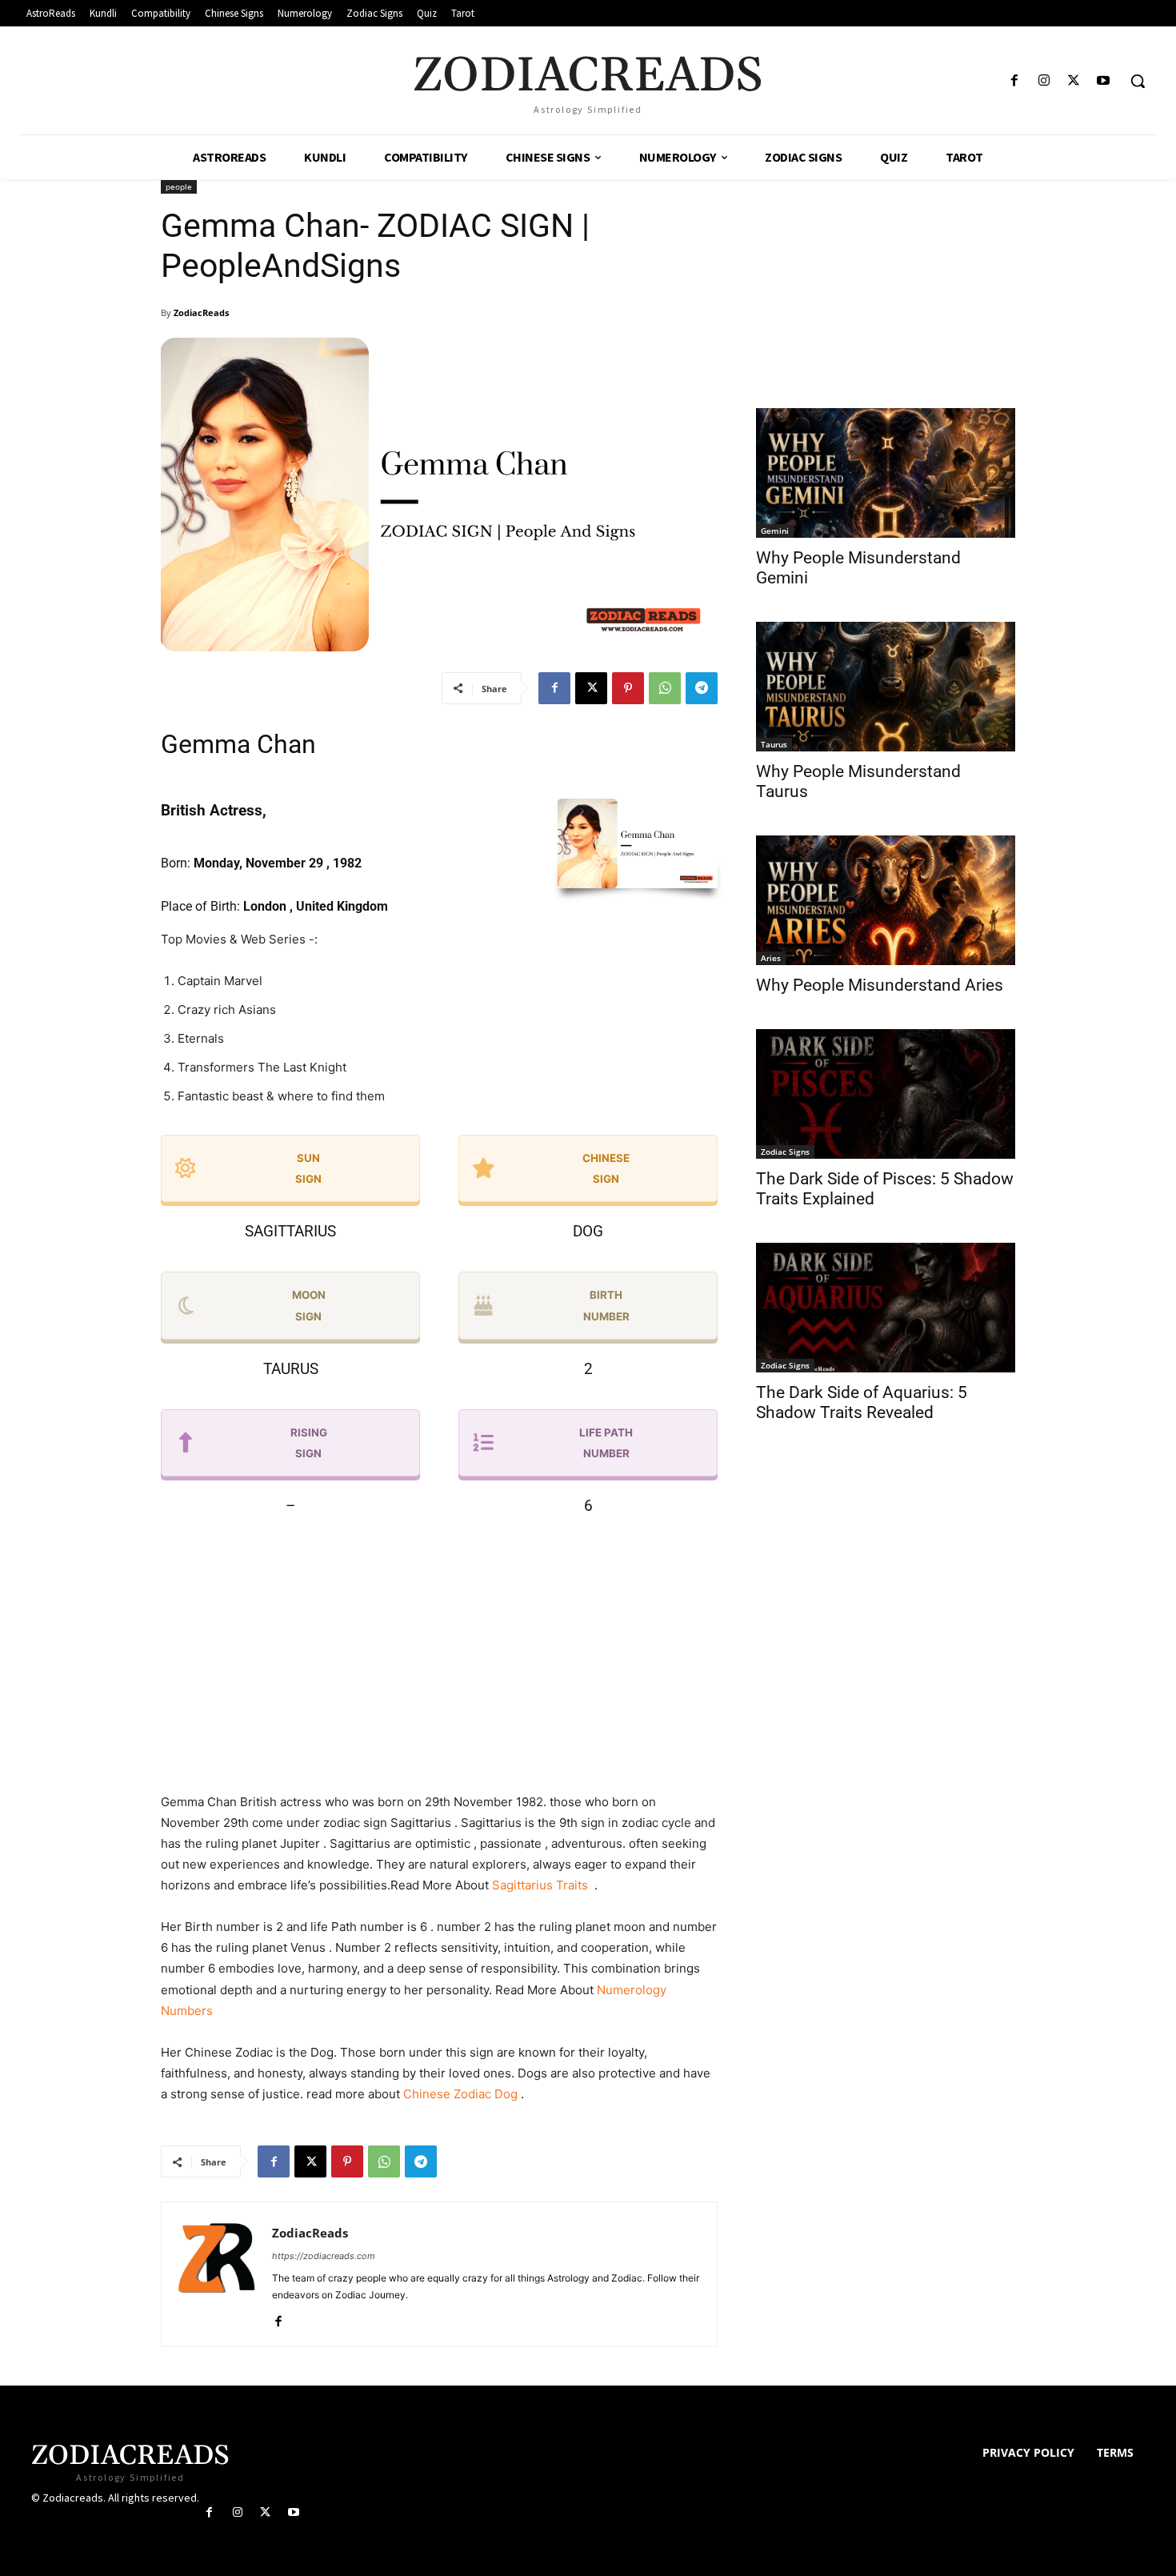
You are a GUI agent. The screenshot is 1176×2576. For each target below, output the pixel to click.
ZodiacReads (201, 312)
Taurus (774, 744)
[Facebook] (1014, 81)
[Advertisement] (439, 1659)
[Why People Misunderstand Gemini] (886, 473)
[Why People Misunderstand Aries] (886, 900)
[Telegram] (702, 688)
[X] (1074, 81)
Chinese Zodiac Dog (460, 2094)
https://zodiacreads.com (324, 2256)
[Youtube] (1104, 81)
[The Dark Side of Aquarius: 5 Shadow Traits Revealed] (886, 1308)
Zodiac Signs (785, 1152)
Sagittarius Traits (542, 1885)
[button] (1138, 81)
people (179, 186)
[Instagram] (1044, 81)
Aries (771, 958)
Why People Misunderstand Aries (880, 985)
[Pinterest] (628, 688)
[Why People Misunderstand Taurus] (886, 687)
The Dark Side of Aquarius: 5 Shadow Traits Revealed (862, 1402)
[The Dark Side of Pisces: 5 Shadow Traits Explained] (886, 1094)
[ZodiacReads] (217, 2274)
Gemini (775, 531)
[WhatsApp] (665, 688)
